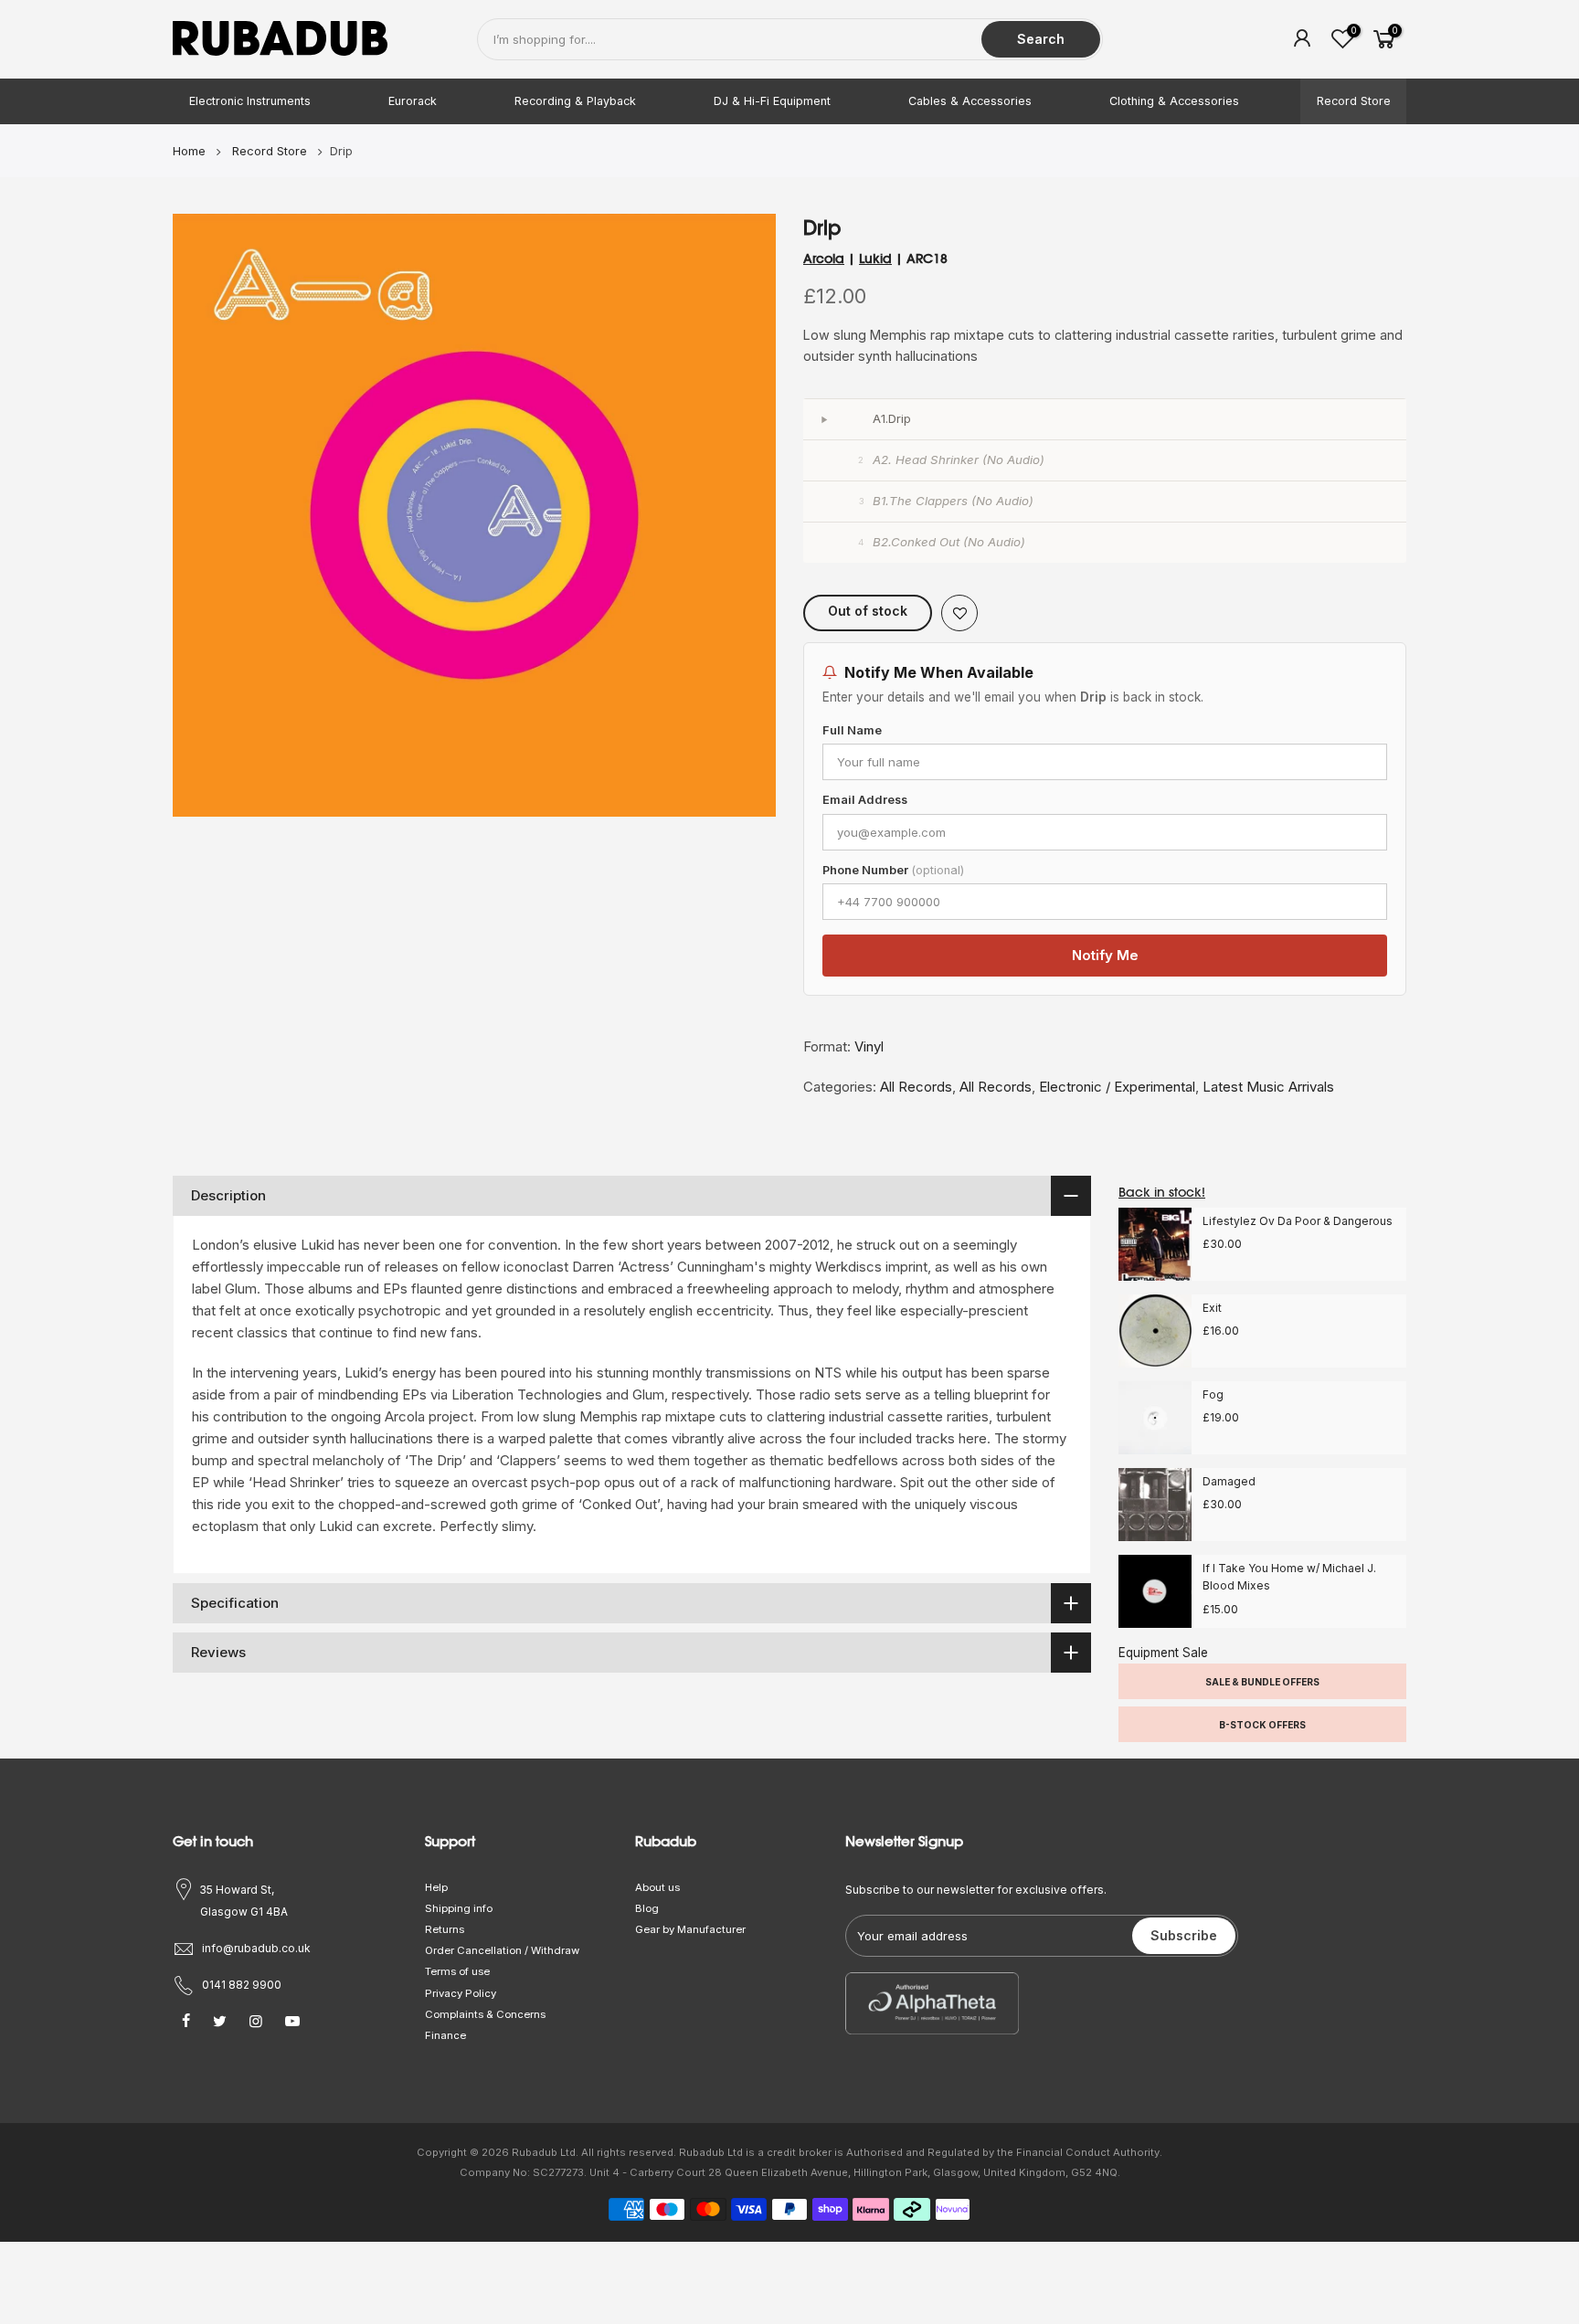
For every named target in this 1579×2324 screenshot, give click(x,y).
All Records (916, 1087)
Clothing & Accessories (1174, 101)
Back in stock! (1162, 1192)
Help (436, 1887)
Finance (445, 2035)
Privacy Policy (461, 1993)
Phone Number (893, 870)
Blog (647, 1908)
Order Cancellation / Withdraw (502, 1950)
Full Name (852, 730)
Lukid (875, 259)
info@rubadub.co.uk (256, 1948)
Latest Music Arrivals (1268, 1087)
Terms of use (457, 1971)
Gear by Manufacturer (690, 1929)
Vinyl (869, 1046)
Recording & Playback (575, 101)
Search (1041, 39)
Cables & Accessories (970, 101)
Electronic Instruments (250, 101)
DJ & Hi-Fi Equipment (772, 101)
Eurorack (413, 101)
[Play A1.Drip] (823, 419)
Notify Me (1105, 955)
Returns (445, 1929)
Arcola (824, 259)
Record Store (1354, 101)
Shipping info (459, 1908)
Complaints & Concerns (485, 2014)
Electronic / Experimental (1117, 1087)
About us (657, 1887)
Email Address (865, 800)
